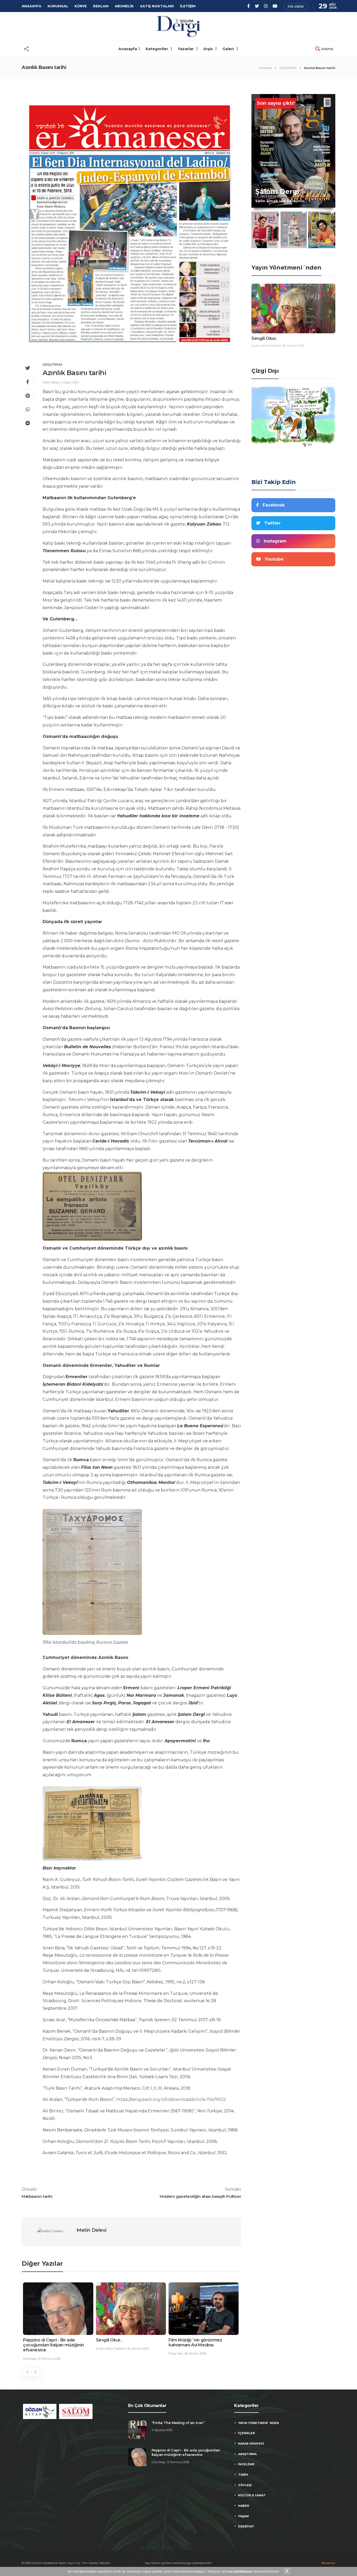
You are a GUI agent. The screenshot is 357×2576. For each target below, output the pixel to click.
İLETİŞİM (188, 6)
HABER (244, 2506)
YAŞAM (243, 2516)
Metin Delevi (51, 382)
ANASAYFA (31, 6)
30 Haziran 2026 (65, 2348)
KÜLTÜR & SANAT (252, 2495)
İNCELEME (246, 2464)
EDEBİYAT (246, 2526)
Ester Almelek (178, 2353)
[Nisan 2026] (322, 230)
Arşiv (209, 49)
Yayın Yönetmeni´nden (286, 268)
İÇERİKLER (246, 2433)
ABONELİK (124, 6)
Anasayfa (128, 49)
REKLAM (101, 6)
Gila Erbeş (158, 2462)
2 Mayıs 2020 (70, 382)
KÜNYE (81, 6)
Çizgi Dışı (265, 371)
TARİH (243, 2475)
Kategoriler (157, 49)
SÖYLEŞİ (245, 2485)
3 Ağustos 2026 (162, 2430)
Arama (327, 49)
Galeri (229, 49)
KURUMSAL (58, 6)
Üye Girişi (296, 7)
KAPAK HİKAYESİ (251, 2444)
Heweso (328, 2563)
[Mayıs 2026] (293, 230)
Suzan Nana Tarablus (38, 2348)
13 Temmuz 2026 (178, 2462)
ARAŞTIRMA (288, 68)
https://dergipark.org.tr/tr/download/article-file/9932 (171, 2099)
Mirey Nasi (103, 2353)
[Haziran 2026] (265, 230)
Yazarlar (186, 49)
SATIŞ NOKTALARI (157, 6)
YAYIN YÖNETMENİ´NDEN (258, 2423)
